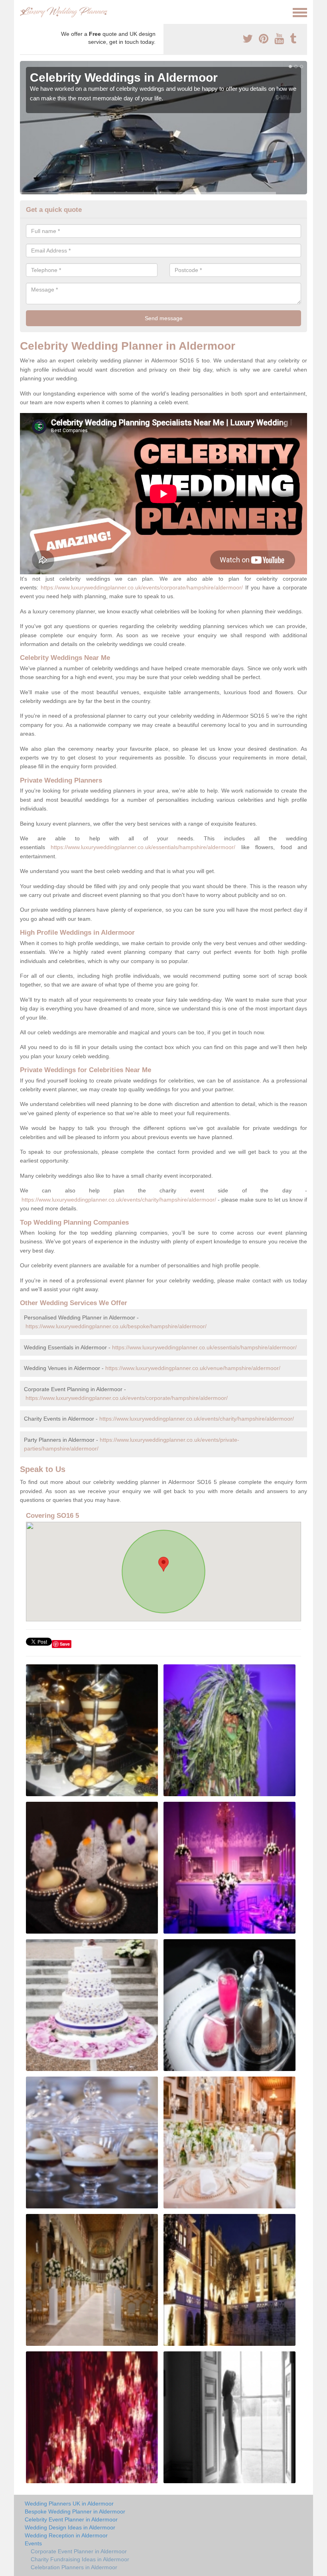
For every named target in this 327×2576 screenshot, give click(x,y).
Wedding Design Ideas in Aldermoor (70, 2527)
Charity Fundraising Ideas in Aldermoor (80, 2559)
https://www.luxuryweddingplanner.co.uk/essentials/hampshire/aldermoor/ (143, 847)
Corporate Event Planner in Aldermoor (79, 2551)
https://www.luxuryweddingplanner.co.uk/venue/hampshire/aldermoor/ (193, 1368)
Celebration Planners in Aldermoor (74, 2567)
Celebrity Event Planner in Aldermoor (71, 2519)
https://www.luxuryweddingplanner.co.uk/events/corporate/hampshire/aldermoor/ (142, 587)
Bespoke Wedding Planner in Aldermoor (75, 2511)
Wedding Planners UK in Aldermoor (69, 2504)
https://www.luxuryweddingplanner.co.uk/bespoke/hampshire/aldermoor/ (116, 1326)
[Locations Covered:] (24, 12)
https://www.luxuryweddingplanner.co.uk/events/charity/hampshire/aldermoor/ (119, 1200)
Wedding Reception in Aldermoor (66, 2535)
